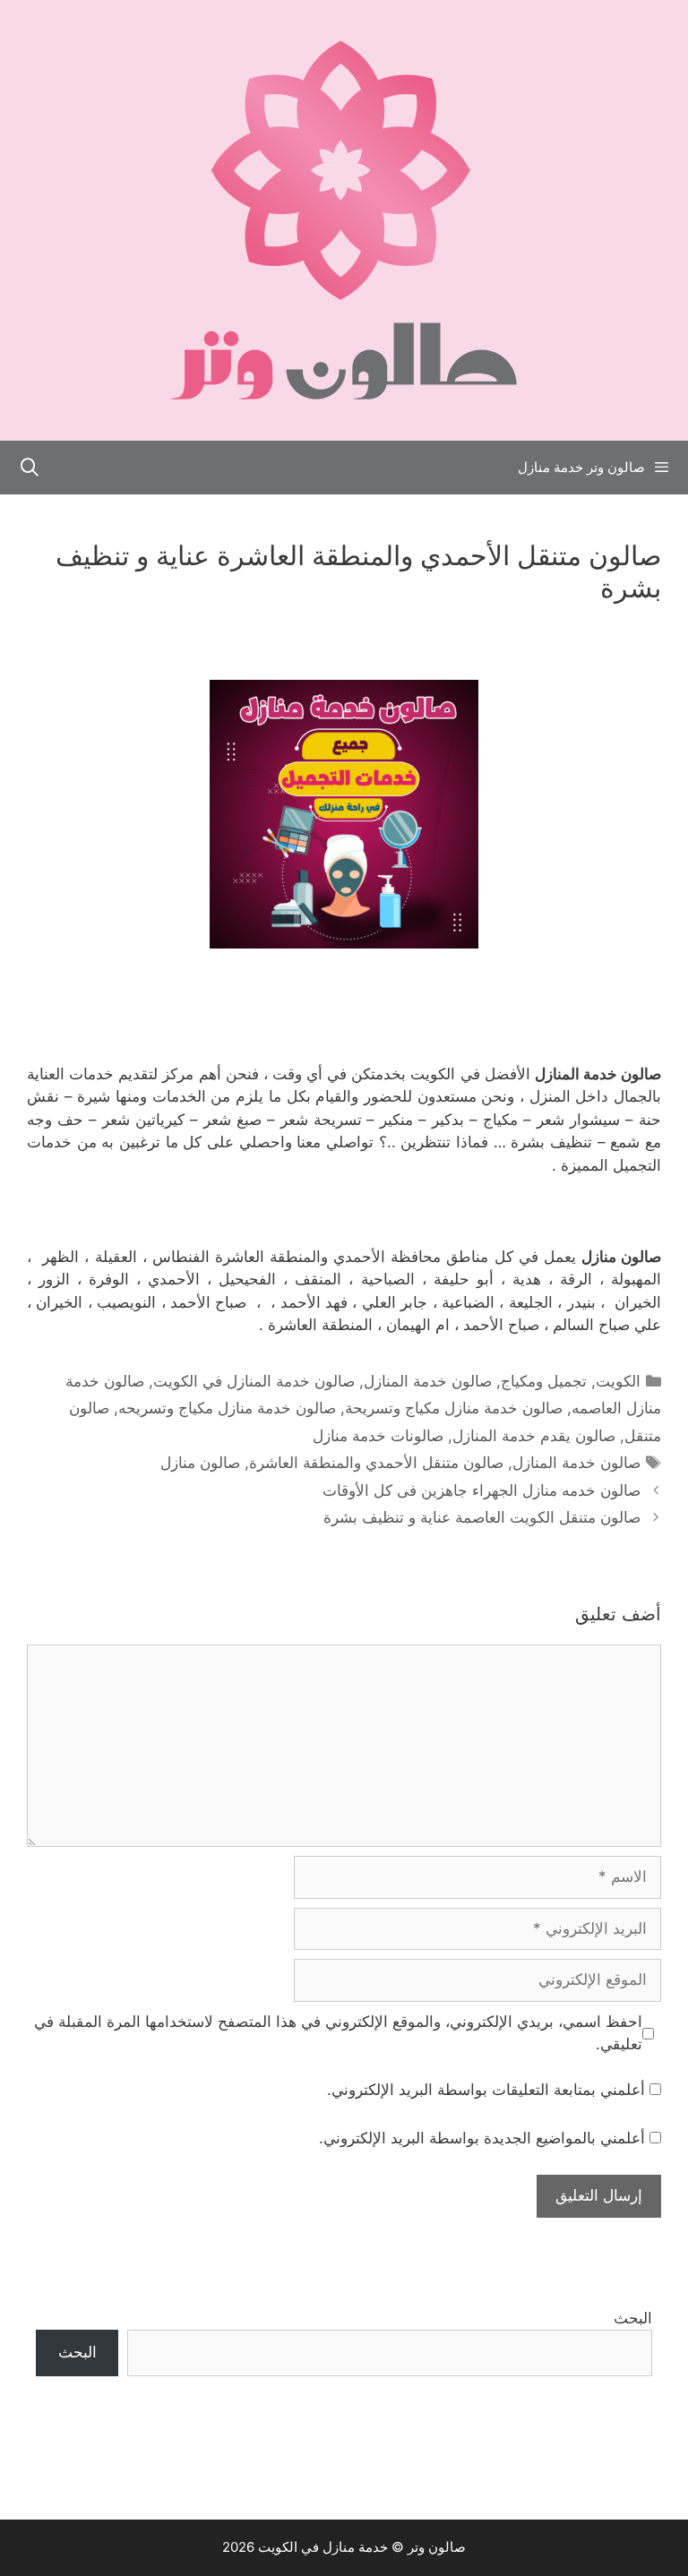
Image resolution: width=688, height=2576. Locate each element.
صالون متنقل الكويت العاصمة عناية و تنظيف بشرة (482, 1517)
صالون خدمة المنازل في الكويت (254, 1381)
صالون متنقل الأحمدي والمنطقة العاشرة (376, 1463)
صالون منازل (200, 1463)
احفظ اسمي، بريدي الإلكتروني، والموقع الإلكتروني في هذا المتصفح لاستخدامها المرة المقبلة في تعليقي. (338, 2033)
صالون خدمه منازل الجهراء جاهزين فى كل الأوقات (482, 1490)
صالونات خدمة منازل (378, 1436)
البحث (633, 2318)
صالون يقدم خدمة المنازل (534, 1436)
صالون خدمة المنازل (428, 1381)
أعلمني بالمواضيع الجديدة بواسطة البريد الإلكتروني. (482, 2138)
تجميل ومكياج (544, 1381)
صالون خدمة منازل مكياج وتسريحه (227, 1408)
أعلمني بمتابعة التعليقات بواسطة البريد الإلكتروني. (486, 2090)
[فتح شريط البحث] (30, 468)
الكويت (618, 1381)
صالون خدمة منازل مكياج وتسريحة (454, 1408)
